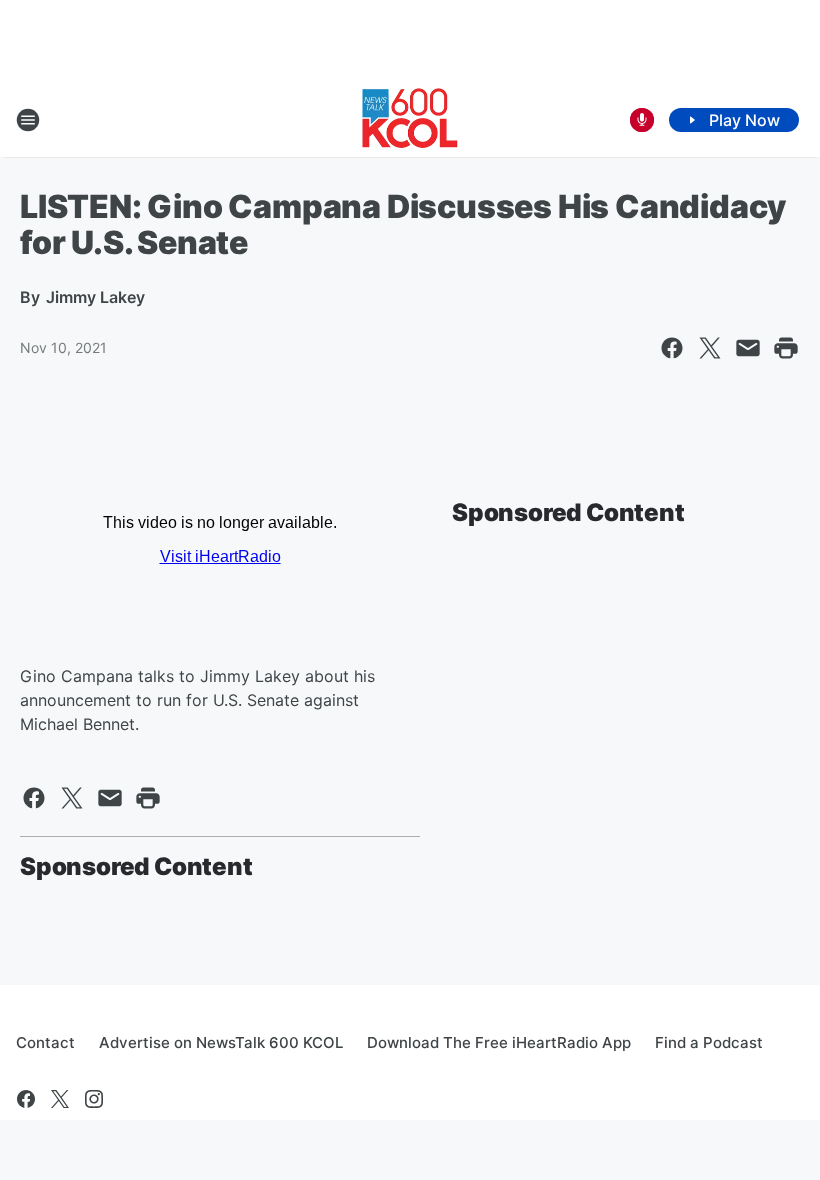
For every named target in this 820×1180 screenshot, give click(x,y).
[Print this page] (786, 348)
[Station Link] (410, 120)
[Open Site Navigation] (28, 120)
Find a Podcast (709, 1042)
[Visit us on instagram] (94, 1099)
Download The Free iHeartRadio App (499, 1042)
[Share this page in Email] (748, 348)
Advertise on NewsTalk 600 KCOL (221, 1042)
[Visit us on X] (60, 1099)
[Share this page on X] (710, 348)
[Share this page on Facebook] (672, 348)
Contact (45, 1042)
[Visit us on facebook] (26, 1099)
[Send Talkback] (642, 120)
